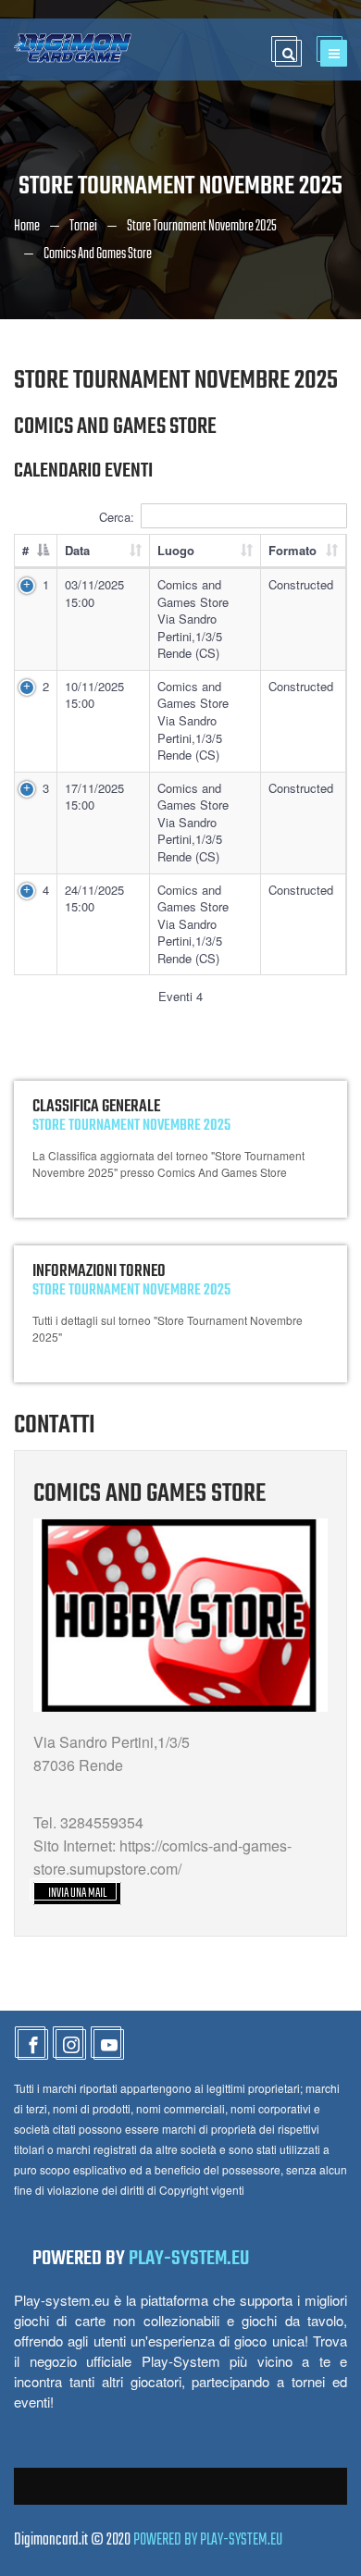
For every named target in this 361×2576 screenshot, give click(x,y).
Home (27, 227)
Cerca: (117, 517)
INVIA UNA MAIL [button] (77, 1894)
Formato (293, 550)
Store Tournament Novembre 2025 (202, 227)
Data (77, 550)
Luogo (176, 550)
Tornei (83, 227)
